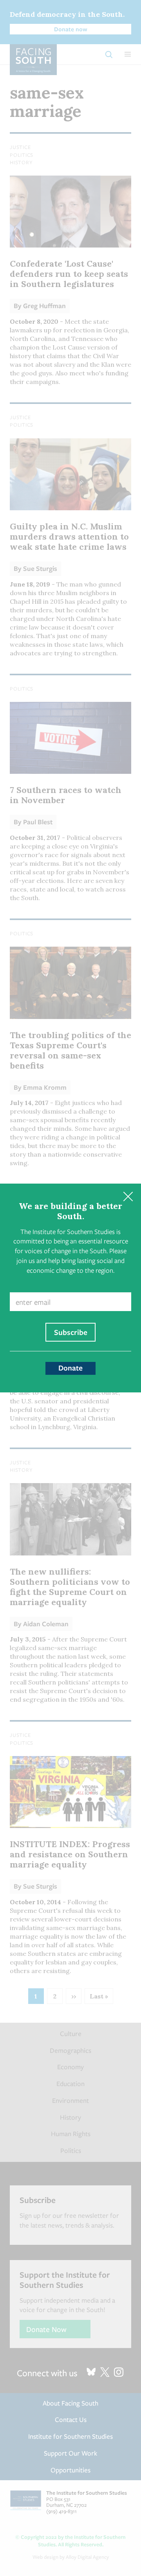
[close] (128, 1197)
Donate (70, 1368)
